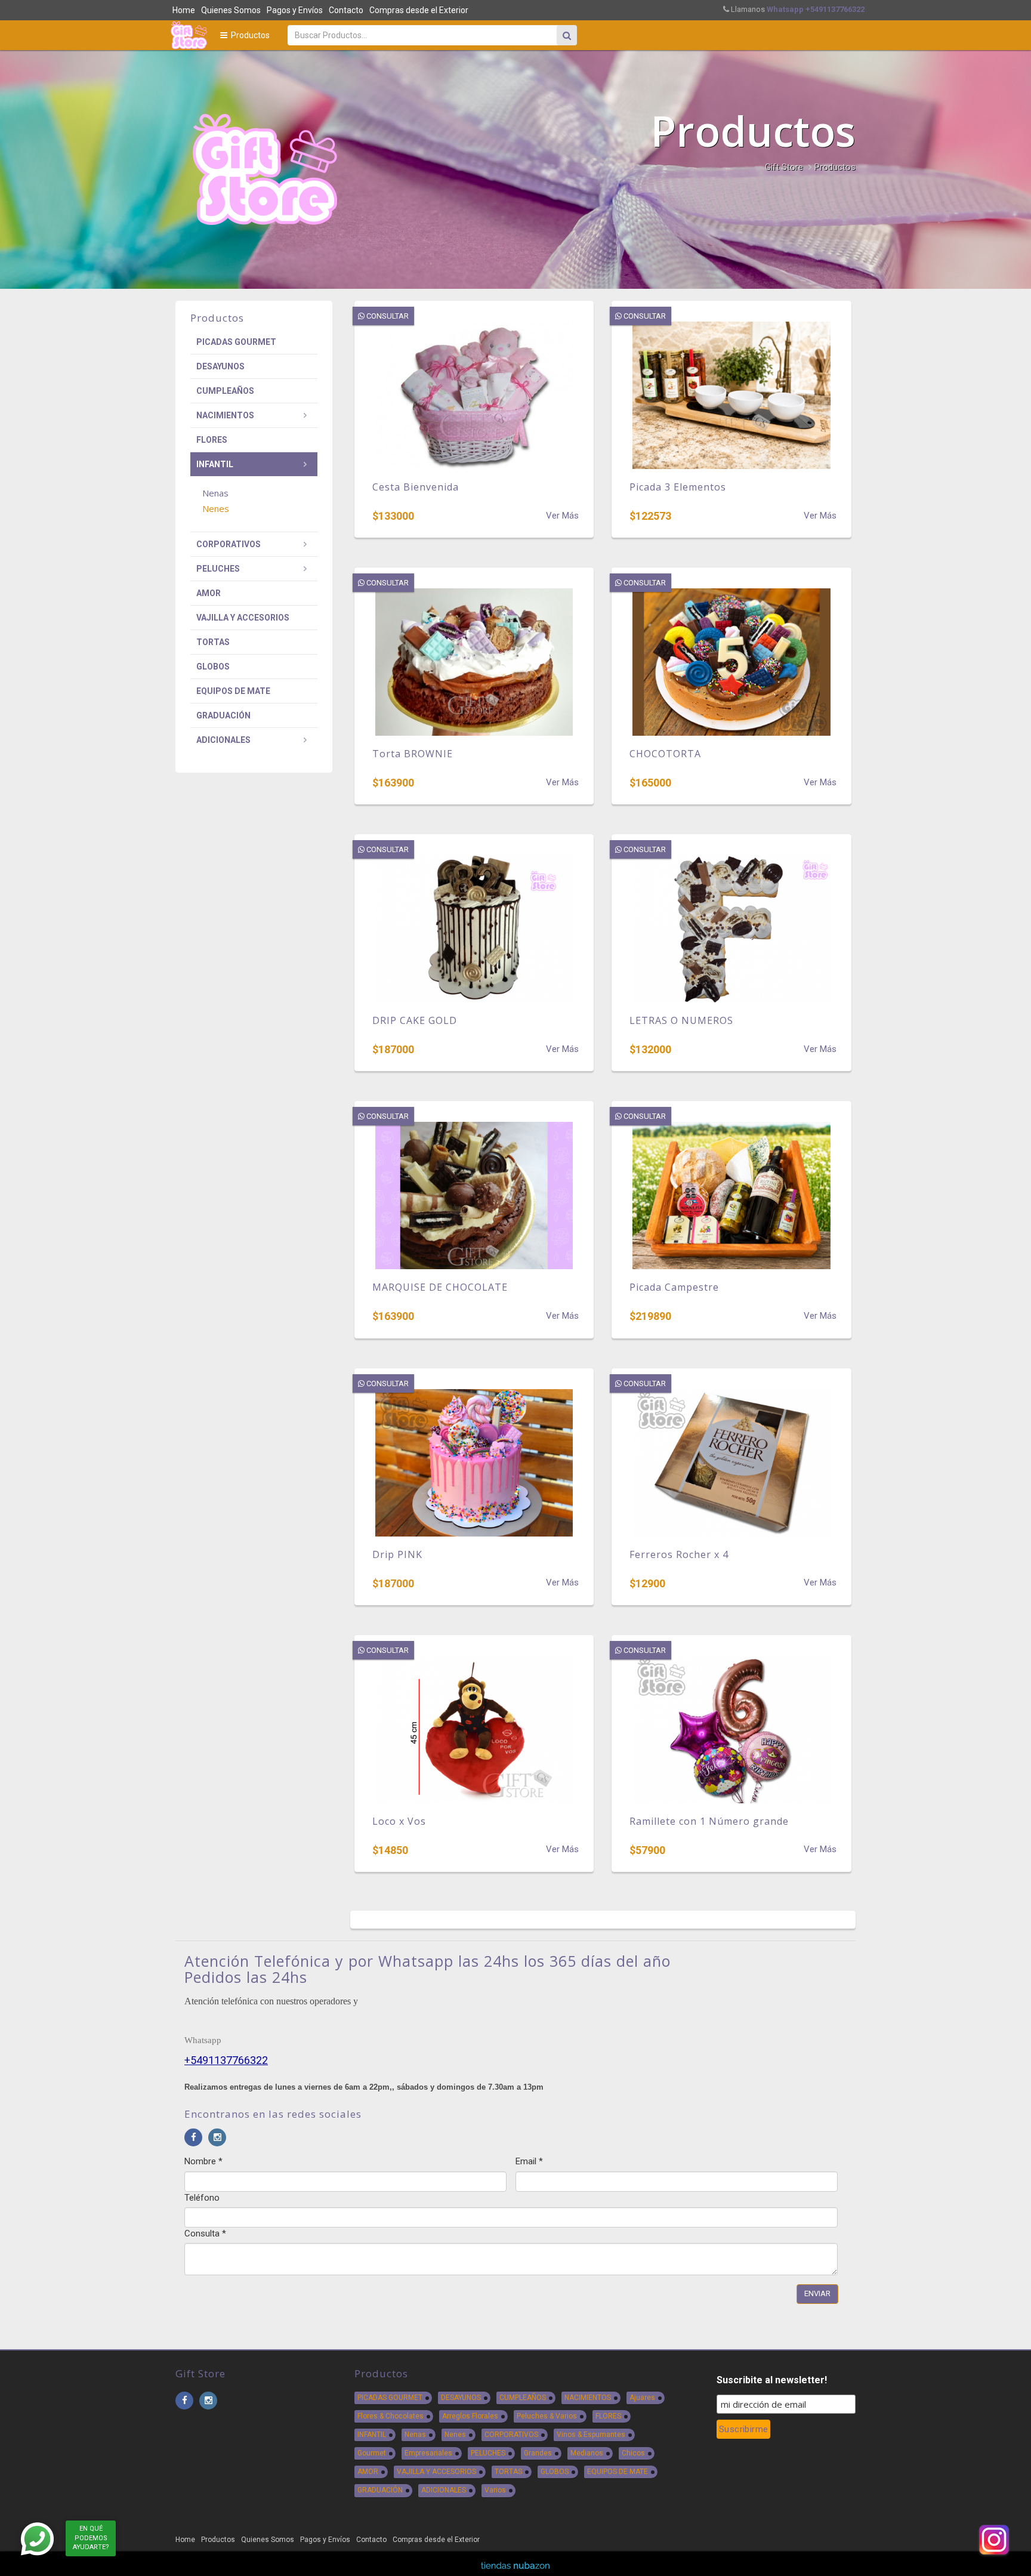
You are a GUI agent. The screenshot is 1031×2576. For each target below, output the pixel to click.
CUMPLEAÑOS (225, 391)
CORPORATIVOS (229, 544)
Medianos (587, 2453)
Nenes (455, 2435)
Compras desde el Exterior (419, 10)
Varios (495, 2490)
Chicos (633, 2453)
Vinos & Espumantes (591, 2435)
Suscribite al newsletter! (772, 2380)
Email (529, 2161)
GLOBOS (213, 667)
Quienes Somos (231, 10)
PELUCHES (218, 569)
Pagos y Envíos (295, 10)
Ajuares (642, 2398)
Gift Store (784, 167)
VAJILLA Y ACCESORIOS (243, 618)
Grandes (538, 2453)
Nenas (415, 2435)
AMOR (209, 593)
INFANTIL (215, 464)
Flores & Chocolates (391, 2416)
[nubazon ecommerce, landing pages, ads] (515, 2565)
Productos (249, 35)
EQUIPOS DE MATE (233, 691)
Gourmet (372, 2453)
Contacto (346, 10)
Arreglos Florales (470, 2416)
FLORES (212, 440)
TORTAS (213, 642)
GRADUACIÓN (223, 715)
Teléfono (202, 2198)
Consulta (205, 2233)
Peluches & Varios (547, 2416)
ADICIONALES (223, 740)
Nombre (203, 2161)
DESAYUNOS (220, 366)
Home (184, 10)
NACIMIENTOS (225, 415)
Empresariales (428, 2453)
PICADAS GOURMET (236, 342)
